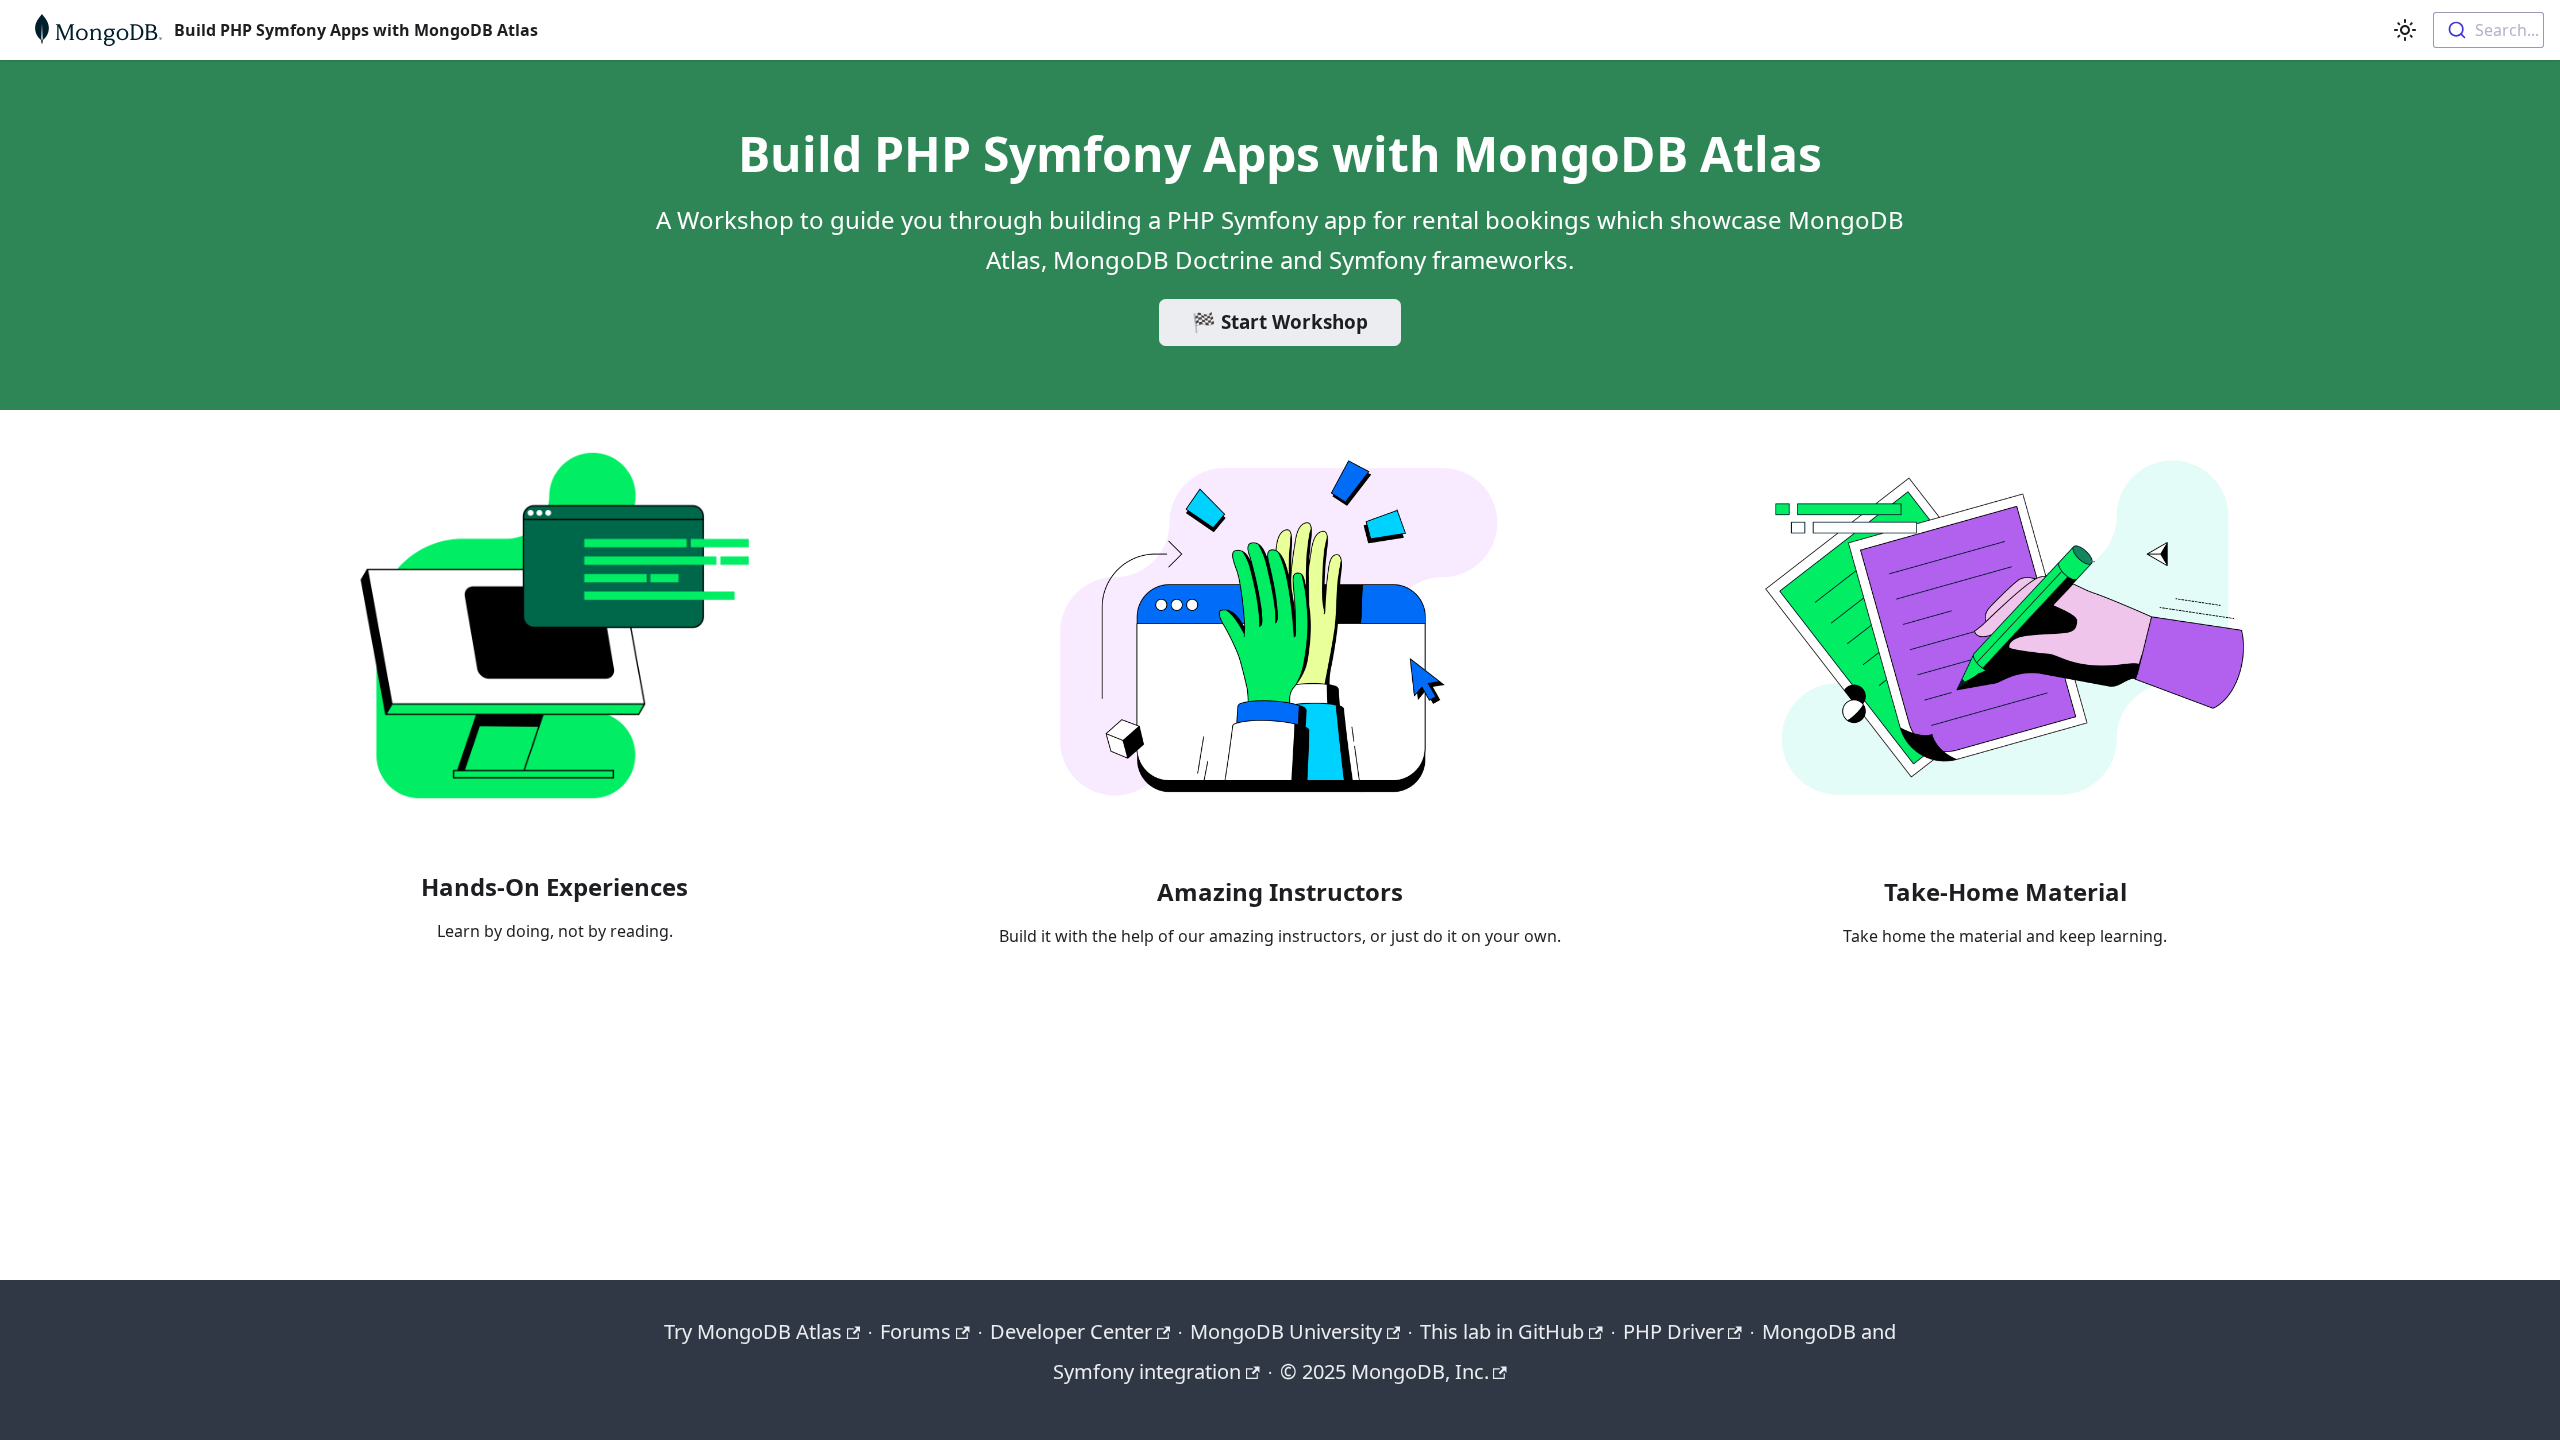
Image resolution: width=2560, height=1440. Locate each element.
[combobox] (2488, 30)
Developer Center (1071, 1331)
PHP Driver (1673, 1331)
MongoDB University (1286, 1331)
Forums (915, 1331)
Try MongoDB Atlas (753, 1331)
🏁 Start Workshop (1280, 322)
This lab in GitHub (1502, 1331)
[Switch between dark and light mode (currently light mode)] (2405, 30)
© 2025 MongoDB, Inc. (1384, 1371)
